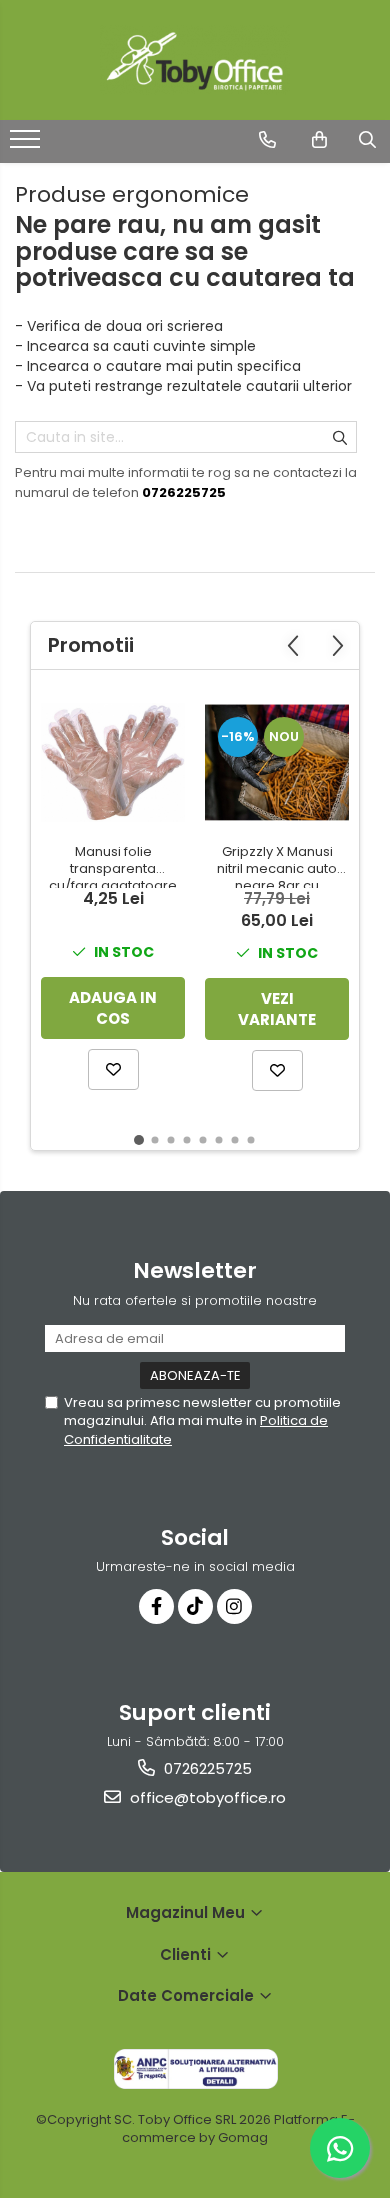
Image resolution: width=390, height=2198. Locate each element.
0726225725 (206, 1768)
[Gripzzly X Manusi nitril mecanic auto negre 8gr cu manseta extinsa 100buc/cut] (277, 762)
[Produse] (27, 145)
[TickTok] (195, 1606)
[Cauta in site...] (367, 140)
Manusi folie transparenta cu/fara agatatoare (113, 866)
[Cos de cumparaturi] (319, 140)
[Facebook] (156, 1606)
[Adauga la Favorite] (113, 1069)
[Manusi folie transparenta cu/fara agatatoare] (113, 762)
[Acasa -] (195, 60)
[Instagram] (234, 1606)
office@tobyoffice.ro (206, 1797)
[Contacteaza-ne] (267, 140)
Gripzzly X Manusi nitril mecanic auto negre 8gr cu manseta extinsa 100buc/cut (277, 866)
